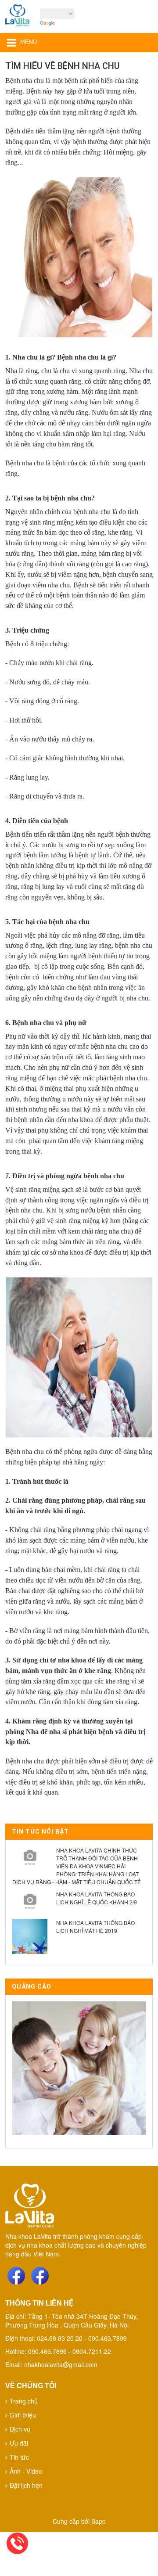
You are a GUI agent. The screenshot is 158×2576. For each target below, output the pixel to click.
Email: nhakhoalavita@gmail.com (51, 2364)
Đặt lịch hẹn (26, 2485)
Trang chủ (24, 2401)
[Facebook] (16, 2276)
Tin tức (19, 2457)
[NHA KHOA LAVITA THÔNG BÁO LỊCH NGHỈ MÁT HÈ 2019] (30, 1936)
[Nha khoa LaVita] (17, 18)
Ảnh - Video (26, 2471)
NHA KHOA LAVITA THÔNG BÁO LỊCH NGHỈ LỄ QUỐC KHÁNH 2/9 (97, 1898)
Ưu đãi (19, 2443)
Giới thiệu (23, 2415)
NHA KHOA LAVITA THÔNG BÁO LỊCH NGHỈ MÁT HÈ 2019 (95, 1927)
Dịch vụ (20, 2429)
